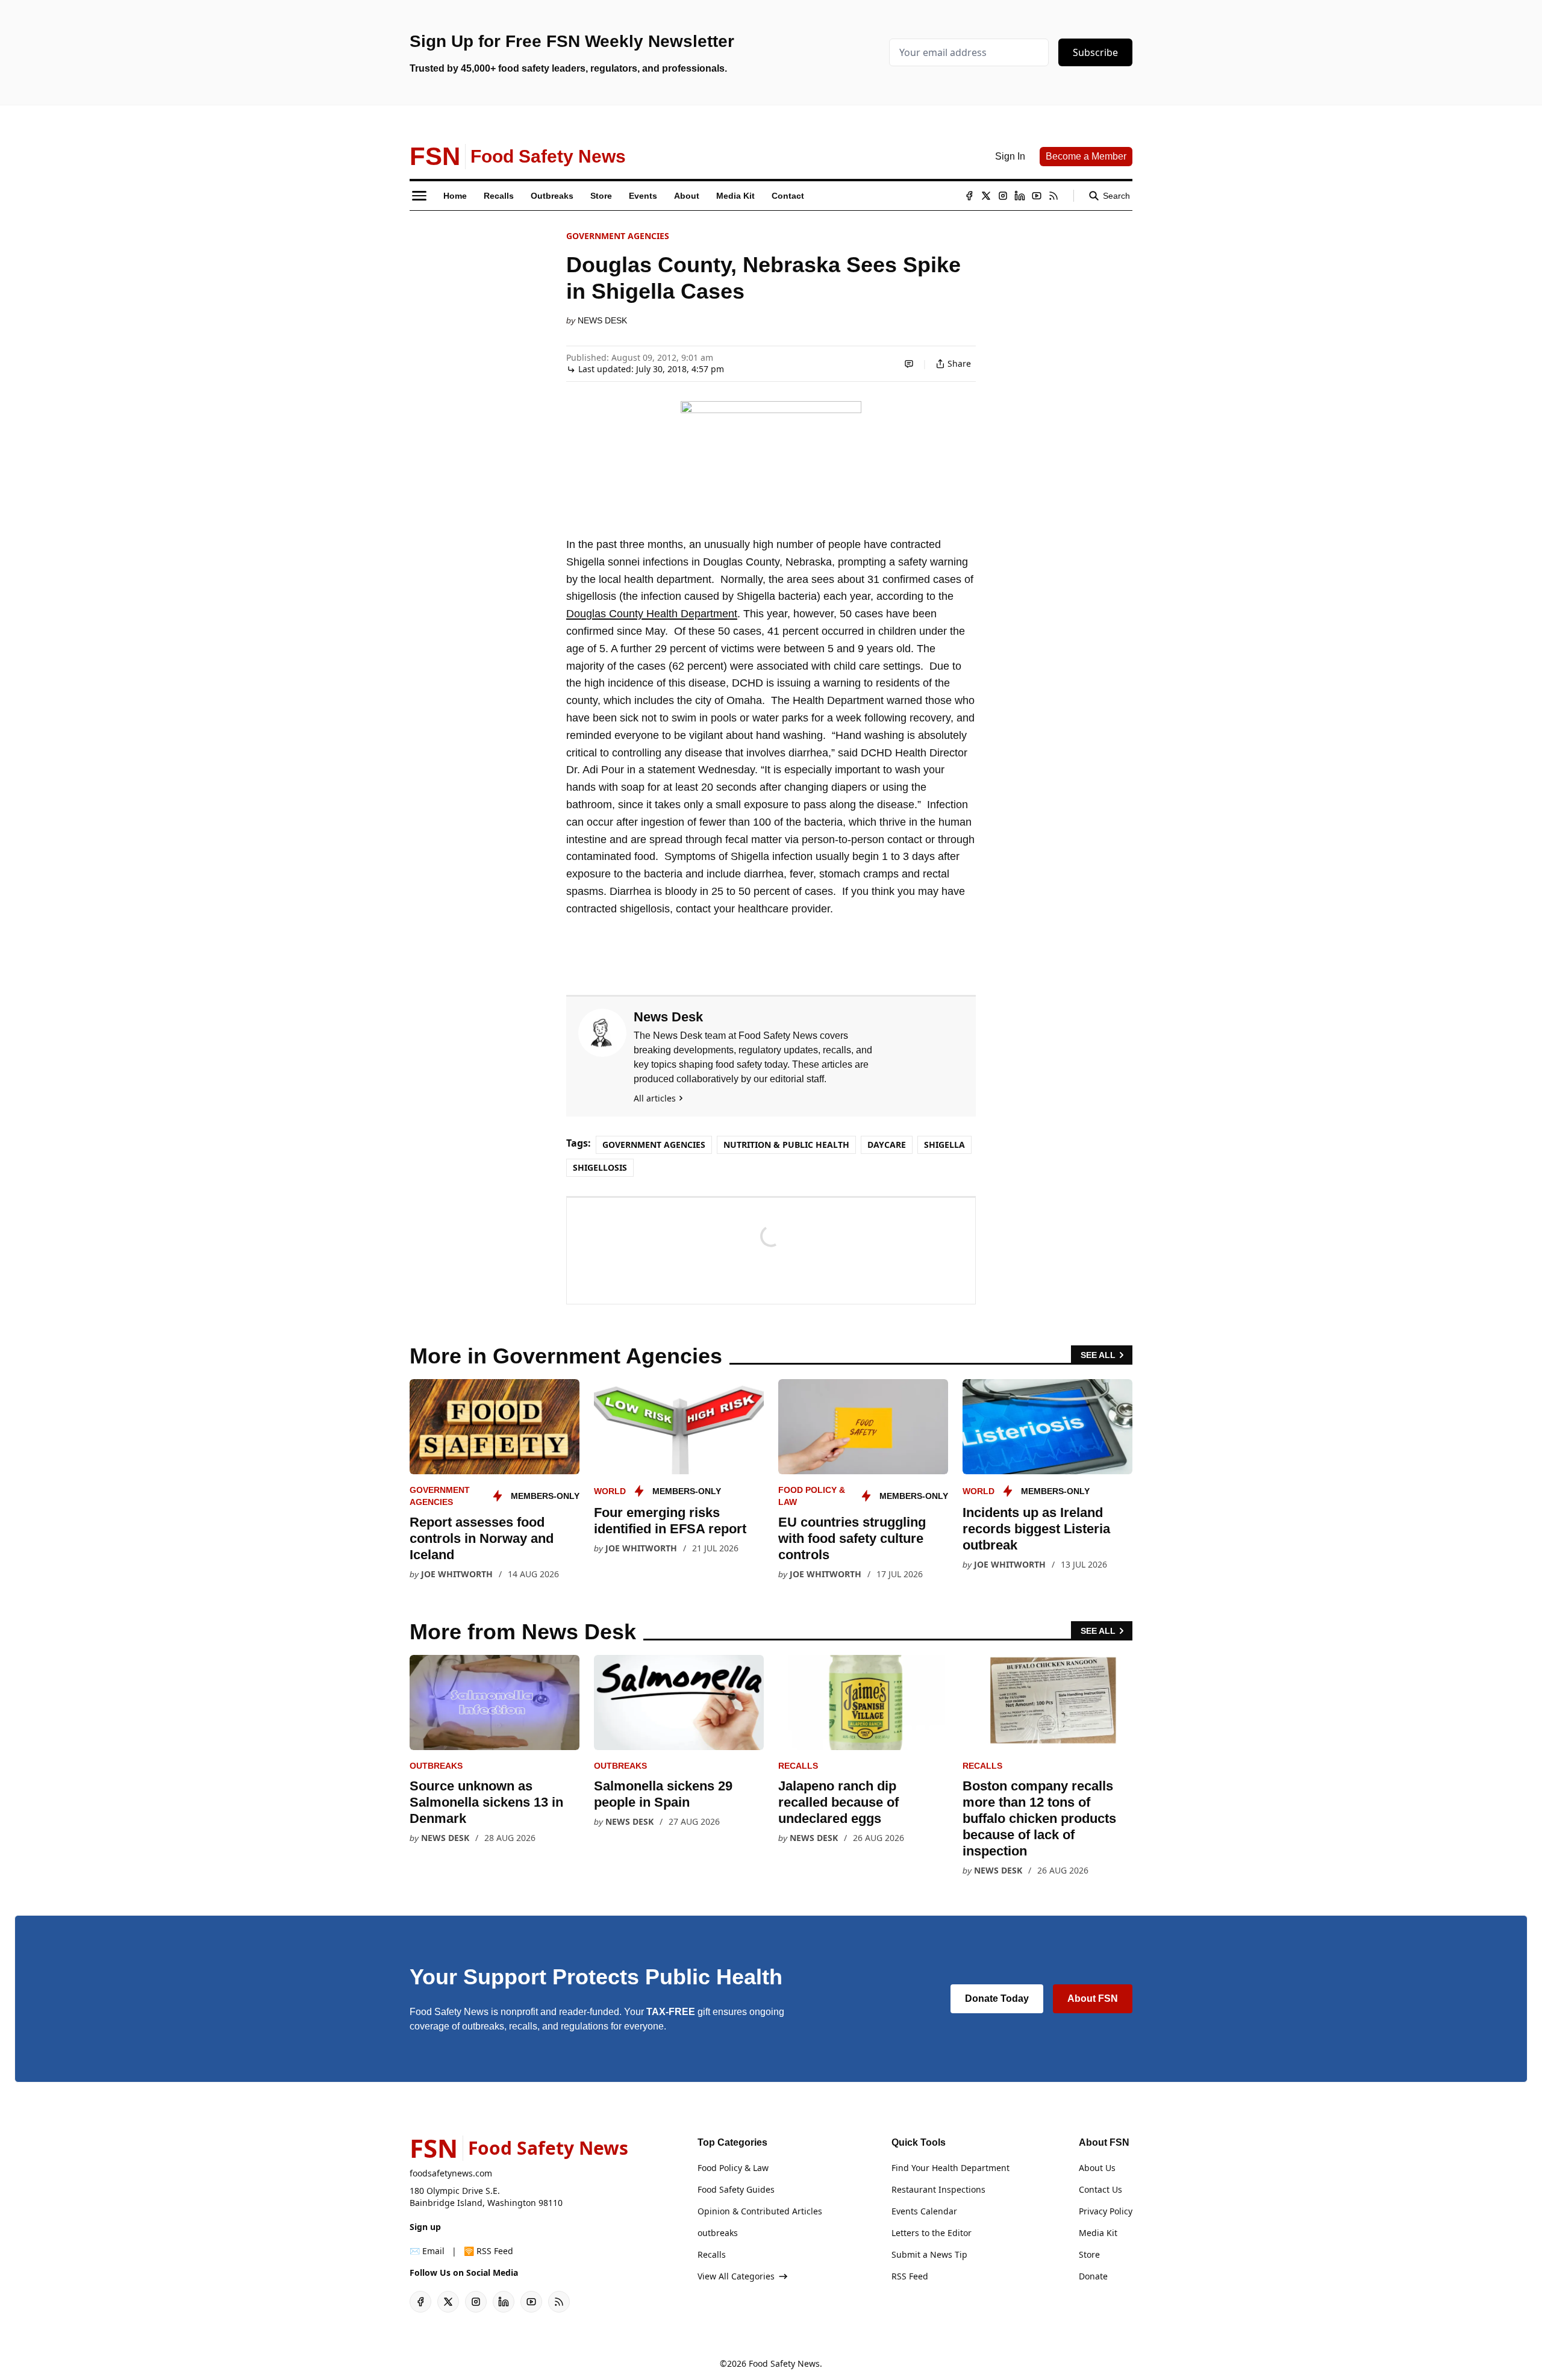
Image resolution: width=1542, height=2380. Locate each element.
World (610, 1491)
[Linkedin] (1020, 196)
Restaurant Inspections (938, 2189)
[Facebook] (969, 196)
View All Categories (736, 2276)
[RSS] (1053, 196)
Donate (1093, 2276)
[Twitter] (986, 196)
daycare (887, 1145)
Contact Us (1100, 2189)
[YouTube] (1037, 196)
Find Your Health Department (950, 2168)
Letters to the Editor (932, 2233)
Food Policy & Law (733, 2168)
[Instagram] (1003, 196)
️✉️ (427, 2251)
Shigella (944, 1145)
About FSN (1093, 1998)
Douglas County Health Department (652, 614)
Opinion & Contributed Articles (760, 2211)
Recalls (798, 1766)
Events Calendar (924, 2211)
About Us (1097, 2168)
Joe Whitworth (457, 1574)
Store (1089, 2254)
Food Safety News (784, 2363)
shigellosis (600, 1167)
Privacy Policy (1106, 2211)
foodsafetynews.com (451, 2173)
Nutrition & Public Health (786, 1145)
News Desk (602, 320)
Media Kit (1098, 2233)
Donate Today (997, 1998)
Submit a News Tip (929, 2254)
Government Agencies (618, 236)
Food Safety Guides (736, 2189)
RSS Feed (910, 2276)
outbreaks (436, 1766)
